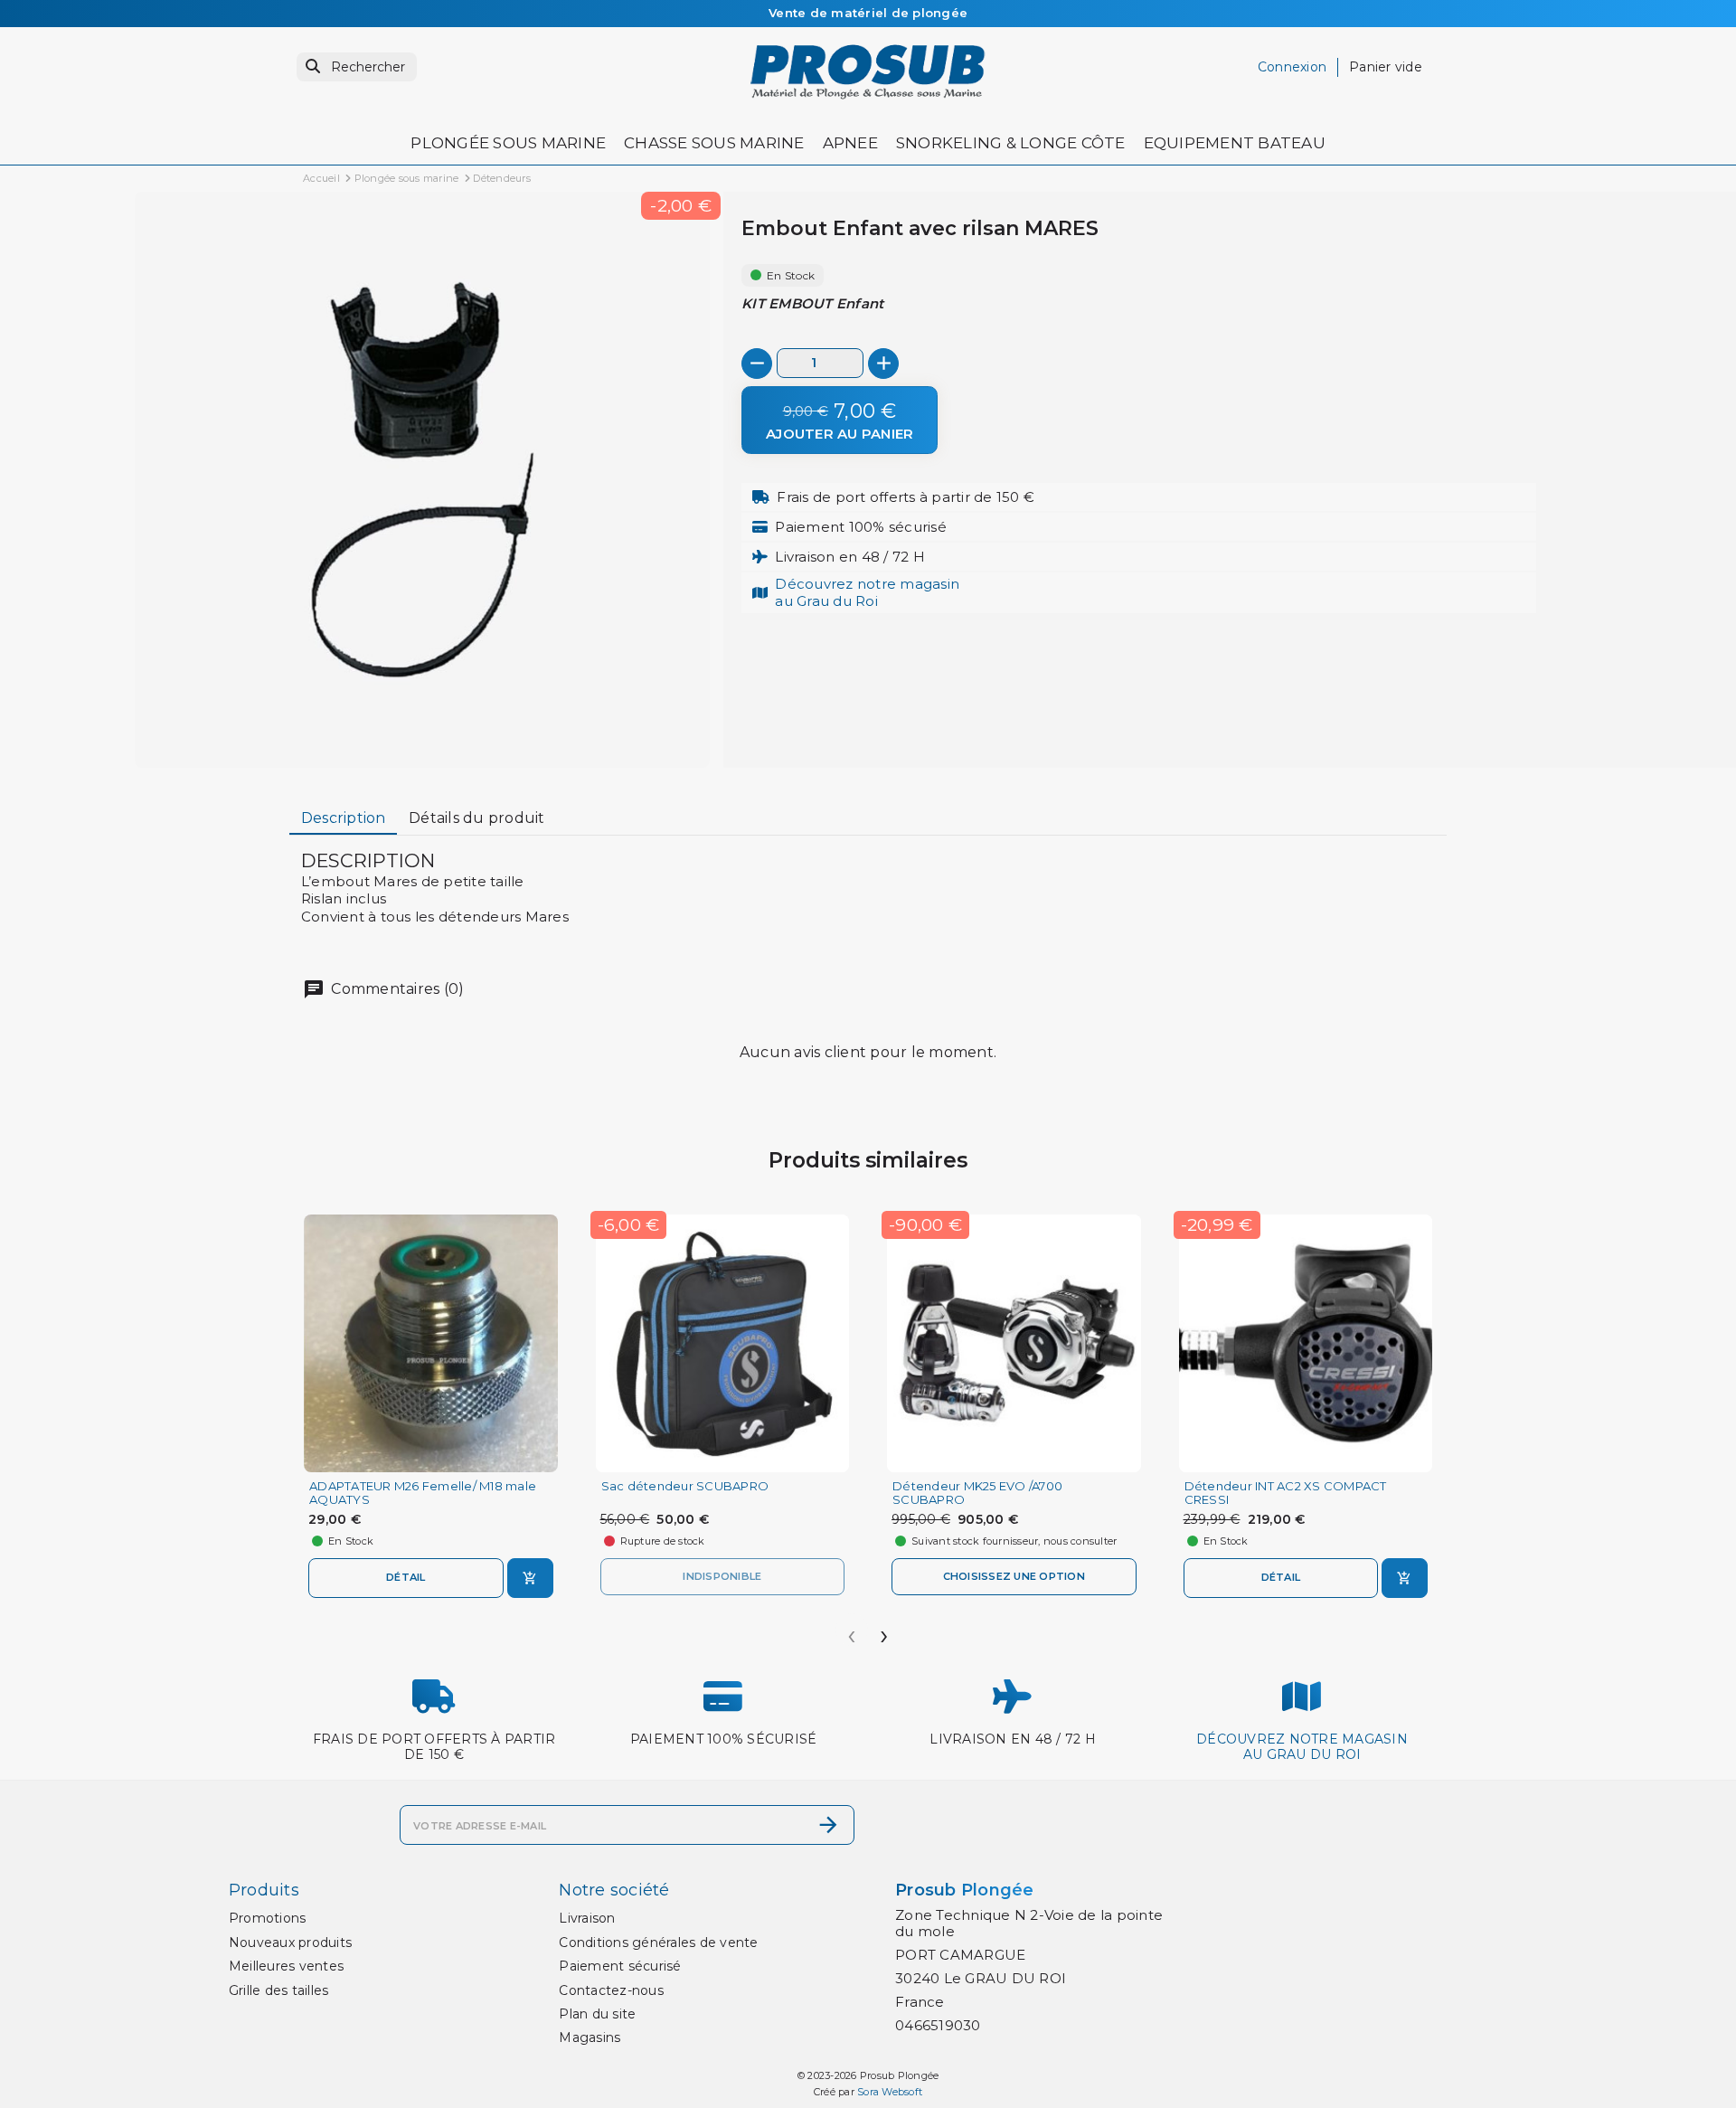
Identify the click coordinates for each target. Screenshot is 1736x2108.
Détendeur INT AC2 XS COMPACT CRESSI (1286, 1493)
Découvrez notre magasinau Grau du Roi (867, 592)
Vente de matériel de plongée (868, 13)
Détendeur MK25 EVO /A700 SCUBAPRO (977, 1493)
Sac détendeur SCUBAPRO (685, 1486)
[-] (757, 364)
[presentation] (852, 1630)
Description (344, 818)
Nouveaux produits (290, 1943)
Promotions (268, 1918)
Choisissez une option (1014, 1576)
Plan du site (597, 2014)
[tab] (343, 819)
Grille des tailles (279, 1990)
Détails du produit (477, 818)
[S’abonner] (828, 1825)
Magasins (590, 2037)
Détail (406, 1577)
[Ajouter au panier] (530, 1578)
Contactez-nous (611, 1990)
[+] (883, 364)
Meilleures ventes (286, 1966)
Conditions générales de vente (658, 1943)
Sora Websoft (890, 2092)
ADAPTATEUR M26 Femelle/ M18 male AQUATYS (423, 1493)
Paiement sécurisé (620, 1966)
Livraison (587, 1918)
